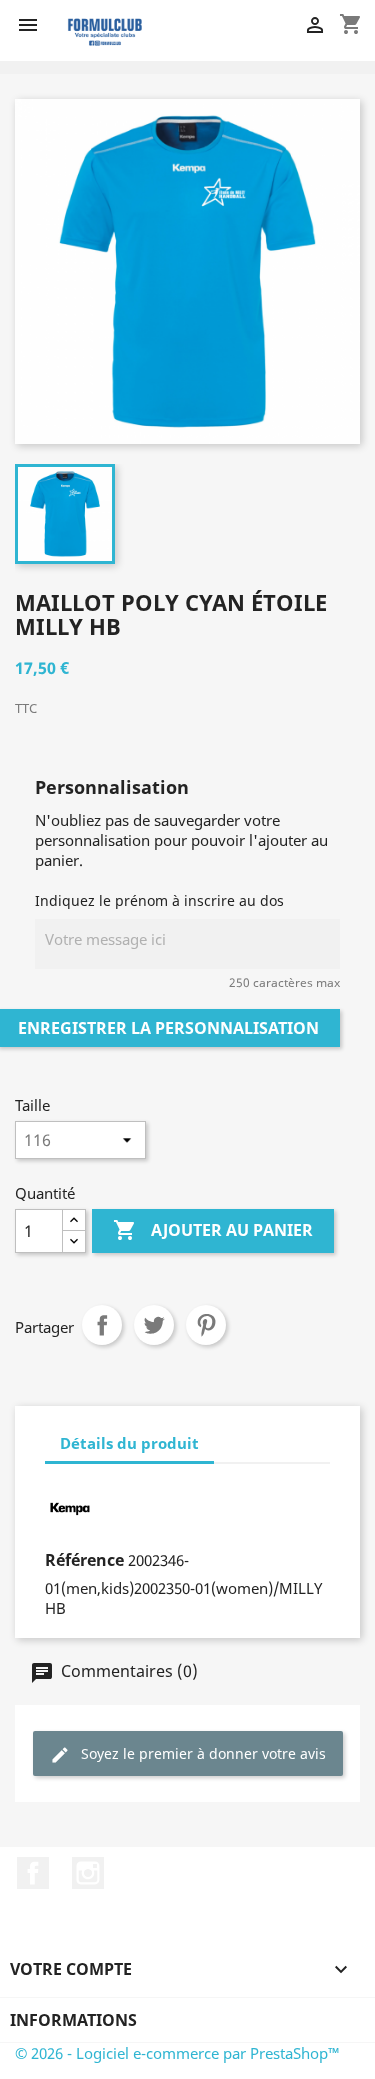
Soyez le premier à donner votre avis (201, 1753)
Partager (102, 1325)
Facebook (33, 1873)
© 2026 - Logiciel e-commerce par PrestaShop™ (177, 2053)
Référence (84, 1560)
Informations (73, 2020)
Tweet (154, 1325)
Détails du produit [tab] (129, 1443)
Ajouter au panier (213, 1230)
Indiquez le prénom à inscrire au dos (159, 900)
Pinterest (206, 1325)
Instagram (88, 1873)
